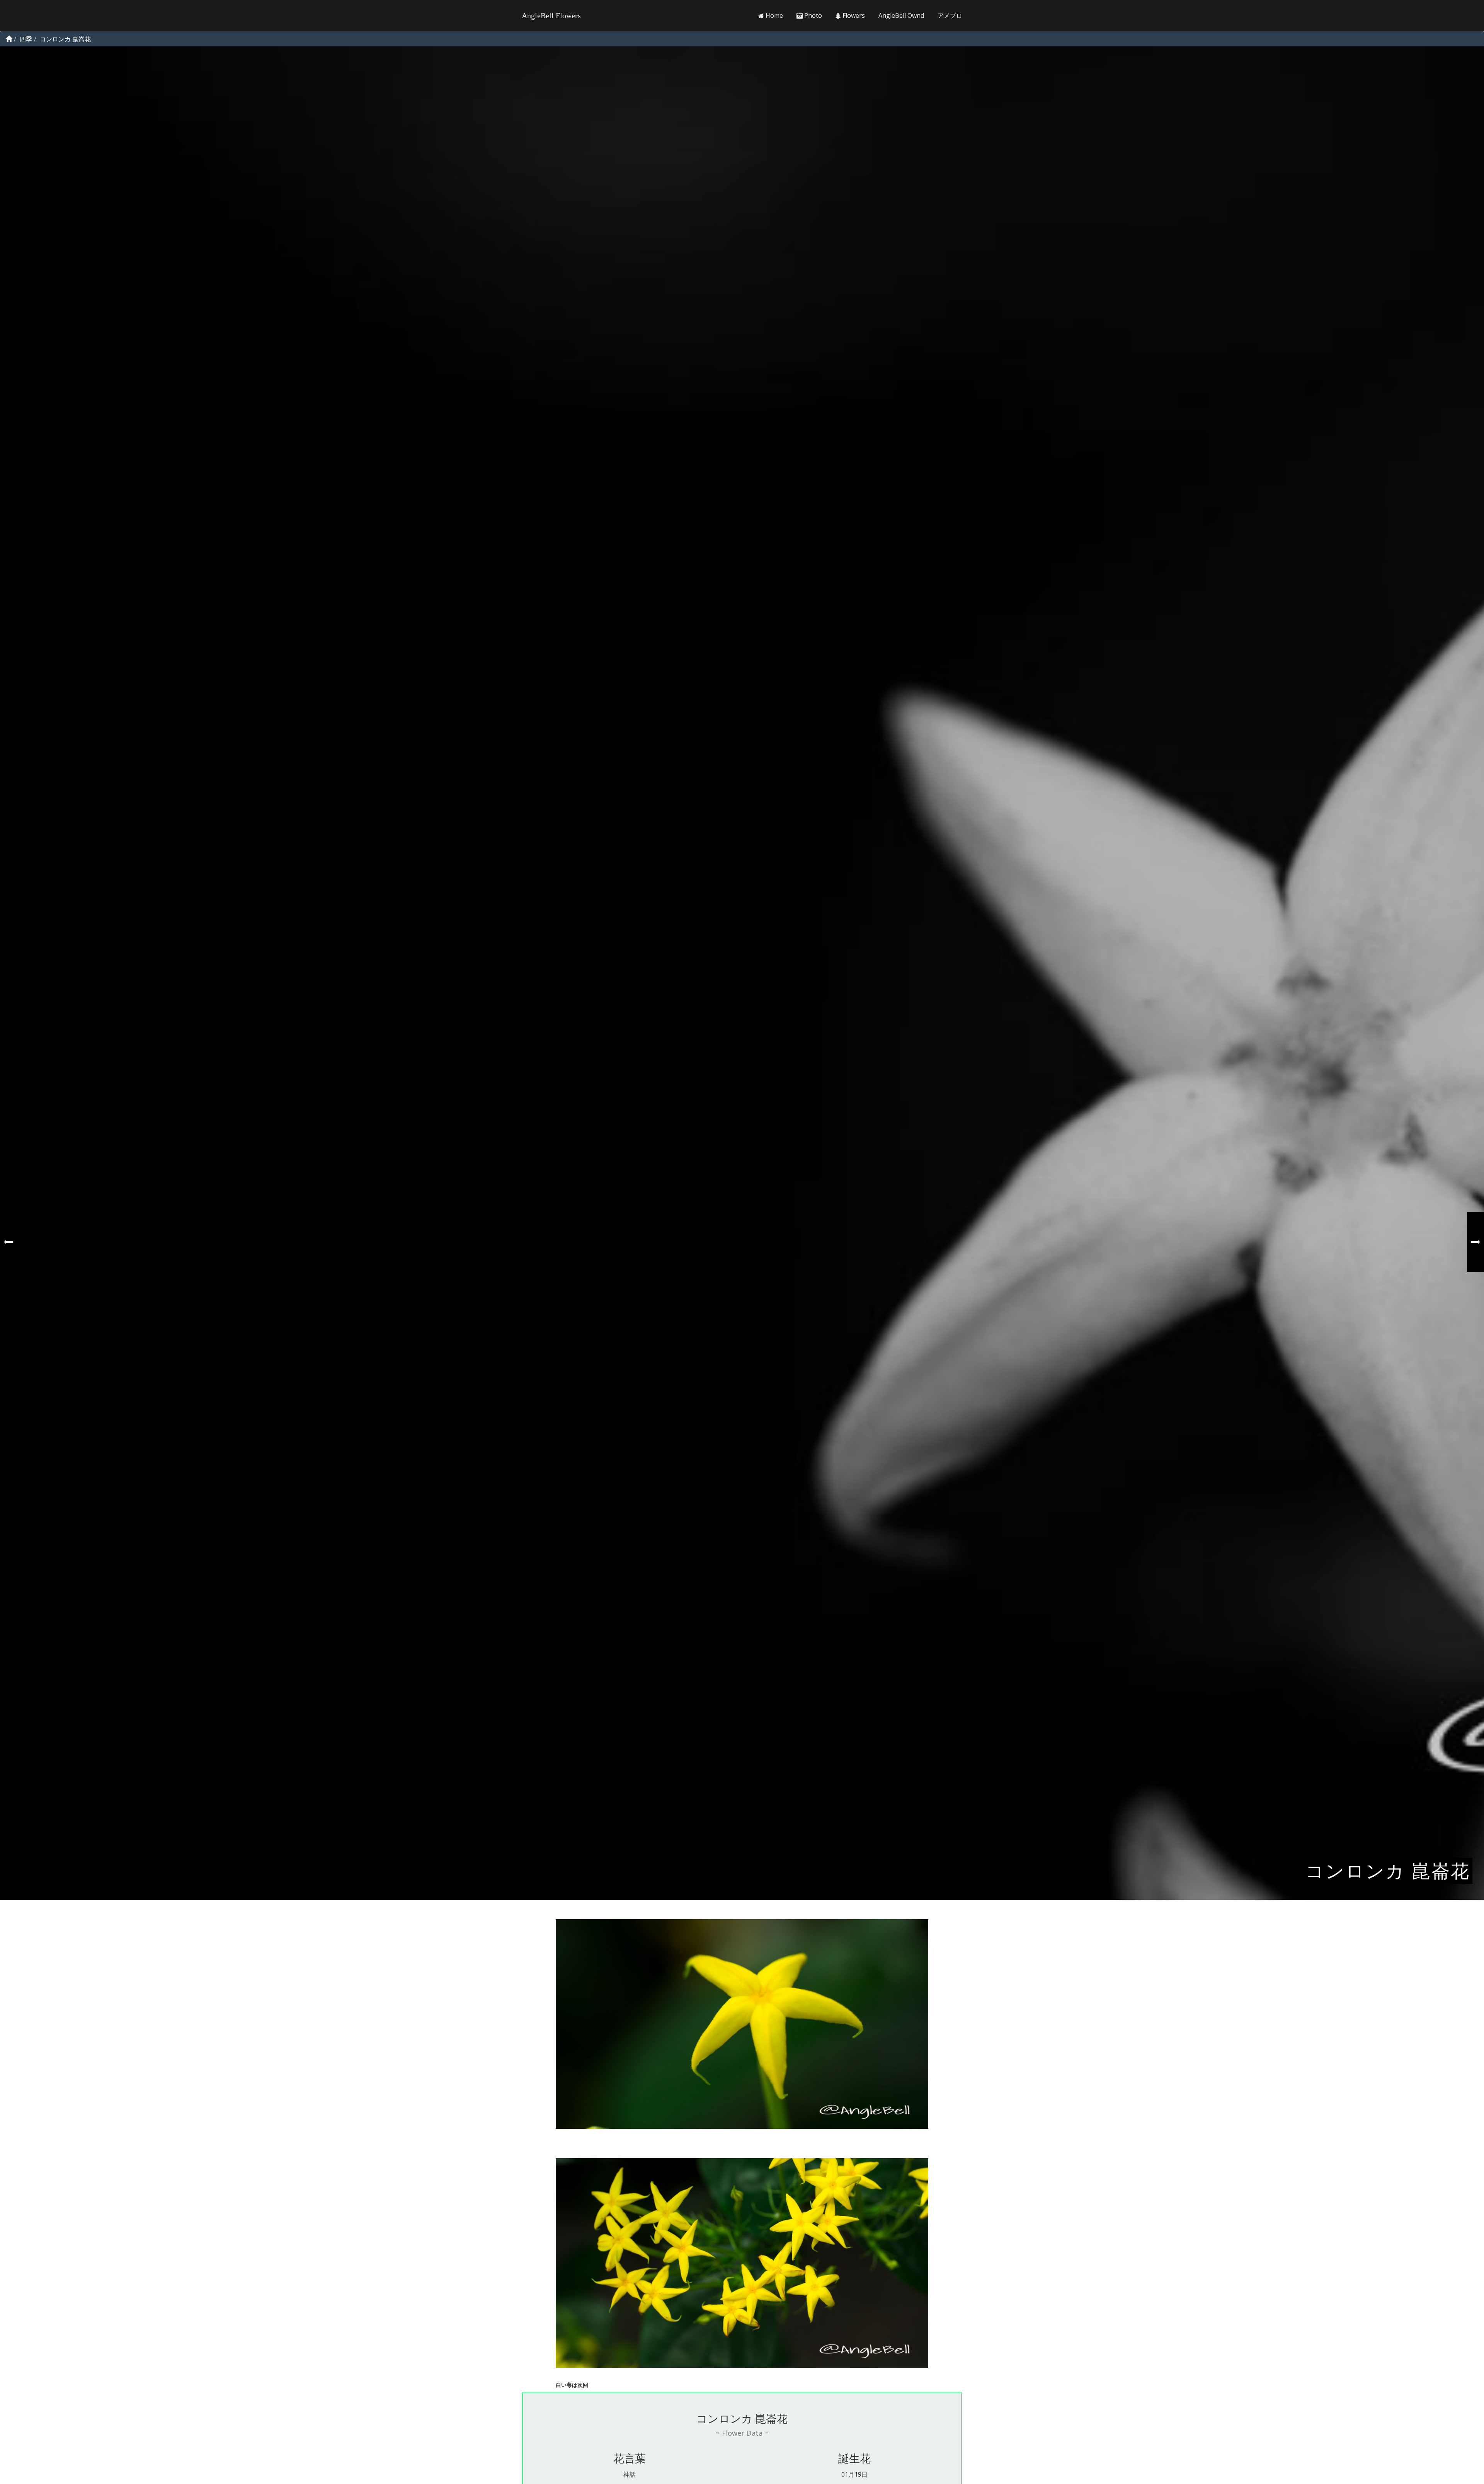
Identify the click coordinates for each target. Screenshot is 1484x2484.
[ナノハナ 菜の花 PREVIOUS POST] (9, 1242)
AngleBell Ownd (901, 15)
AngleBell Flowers (551, 15)
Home (773, 15)
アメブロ (950, 15)
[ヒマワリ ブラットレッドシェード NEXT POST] (1475, 1242)
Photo (812, 15)
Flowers (853, 15)
